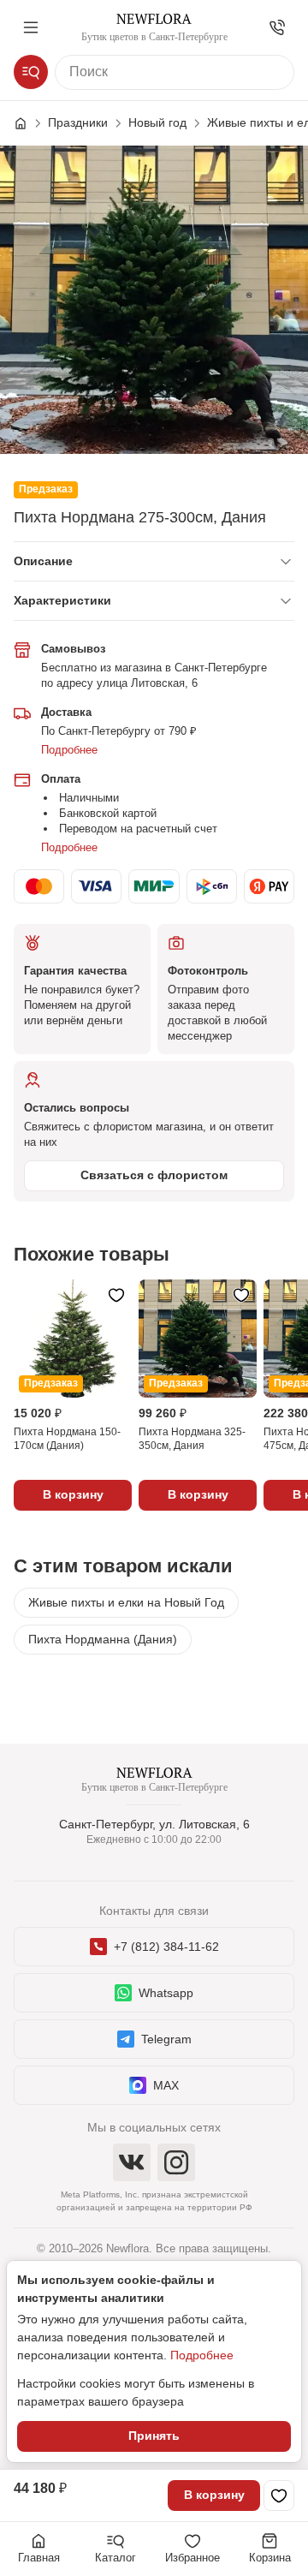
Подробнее (69, 750)
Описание (43, 561)
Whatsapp (166, 1993)
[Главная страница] (29, 123)
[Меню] (31, 27)
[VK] (132, 2162)
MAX (166, 2085)
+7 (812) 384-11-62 (166, 1947)
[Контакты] (277, 27)
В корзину (214, 2495)
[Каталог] (31, 72)
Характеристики (62, 600)
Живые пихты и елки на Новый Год (126, 1602)
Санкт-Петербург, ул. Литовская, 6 (154, 1824)
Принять (154, 2436)
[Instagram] (176, 2162)
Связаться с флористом (154, 1175)
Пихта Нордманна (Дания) (103, 1639)
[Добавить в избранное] (279, 2495)
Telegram (166, 2039)
